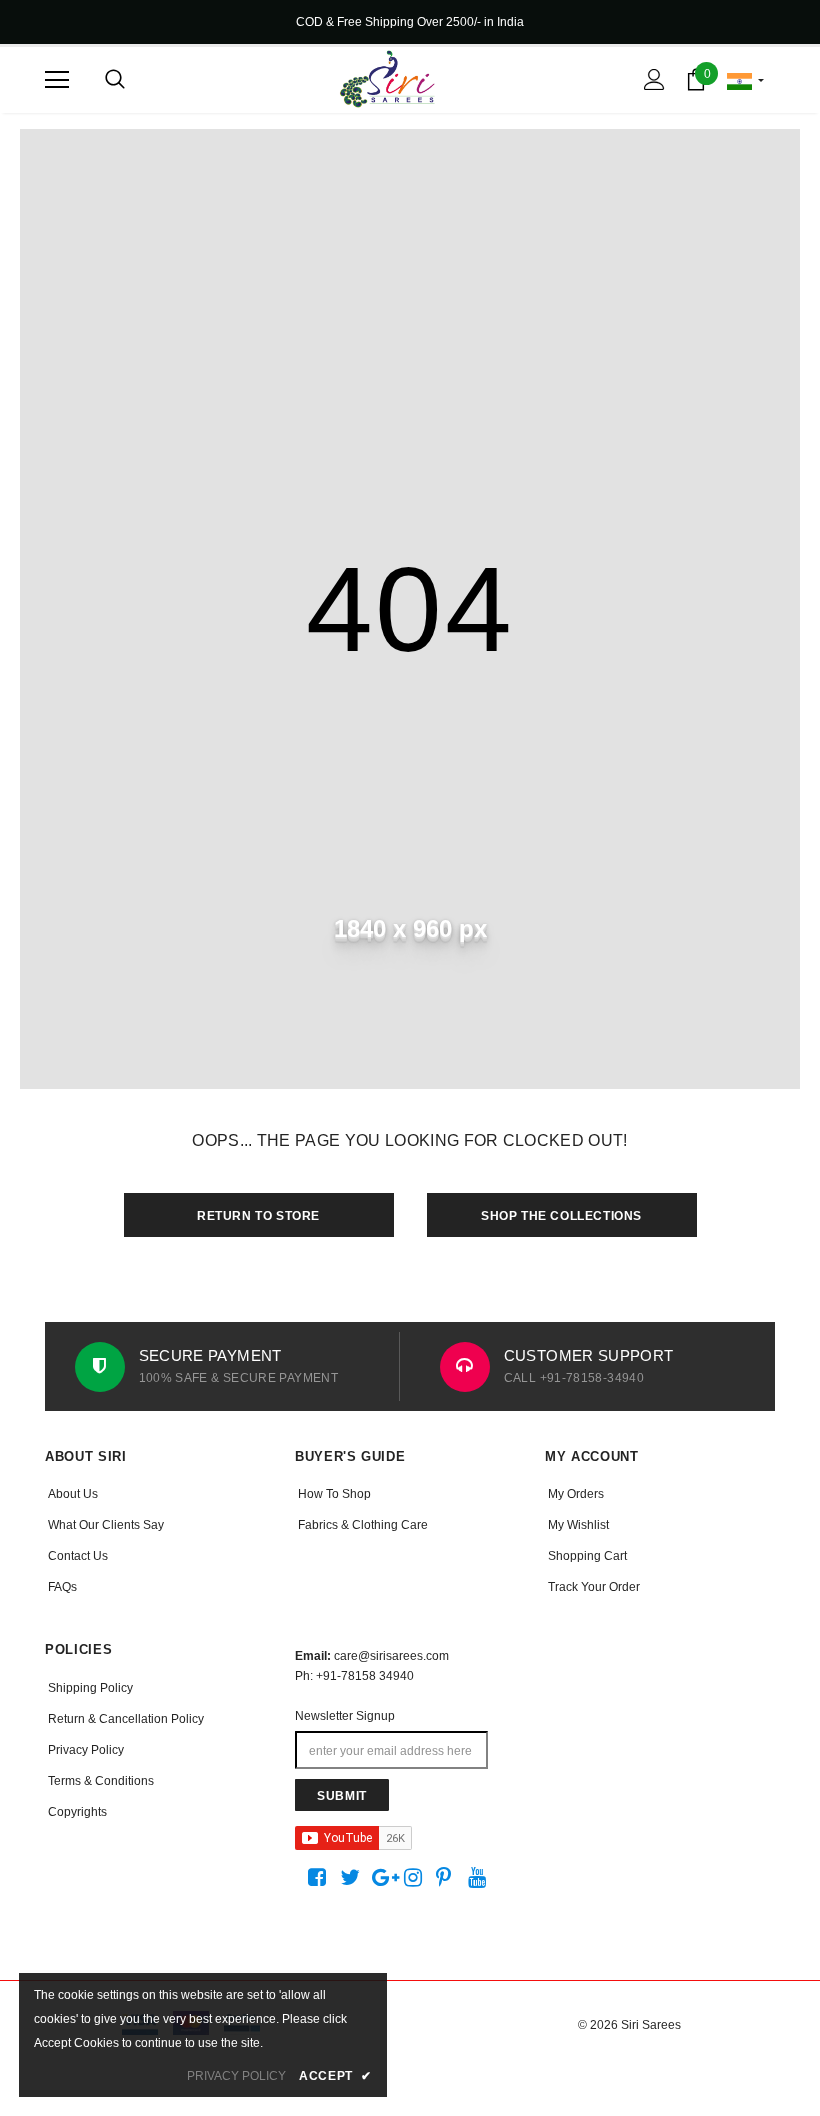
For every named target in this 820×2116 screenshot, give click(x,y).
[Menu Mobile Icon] (57, 80)
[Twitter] (352, 1877)
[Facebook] (320, 1877)
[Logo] (387, 79)
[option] (227, 1366)
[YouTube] (480, 1877)
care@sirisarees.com (391, 1656)
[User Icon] (654, 79)
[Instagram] (416, 1877)
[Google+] (384, 1877)
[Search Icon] (115, 80)
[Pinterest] (448, 1877)
